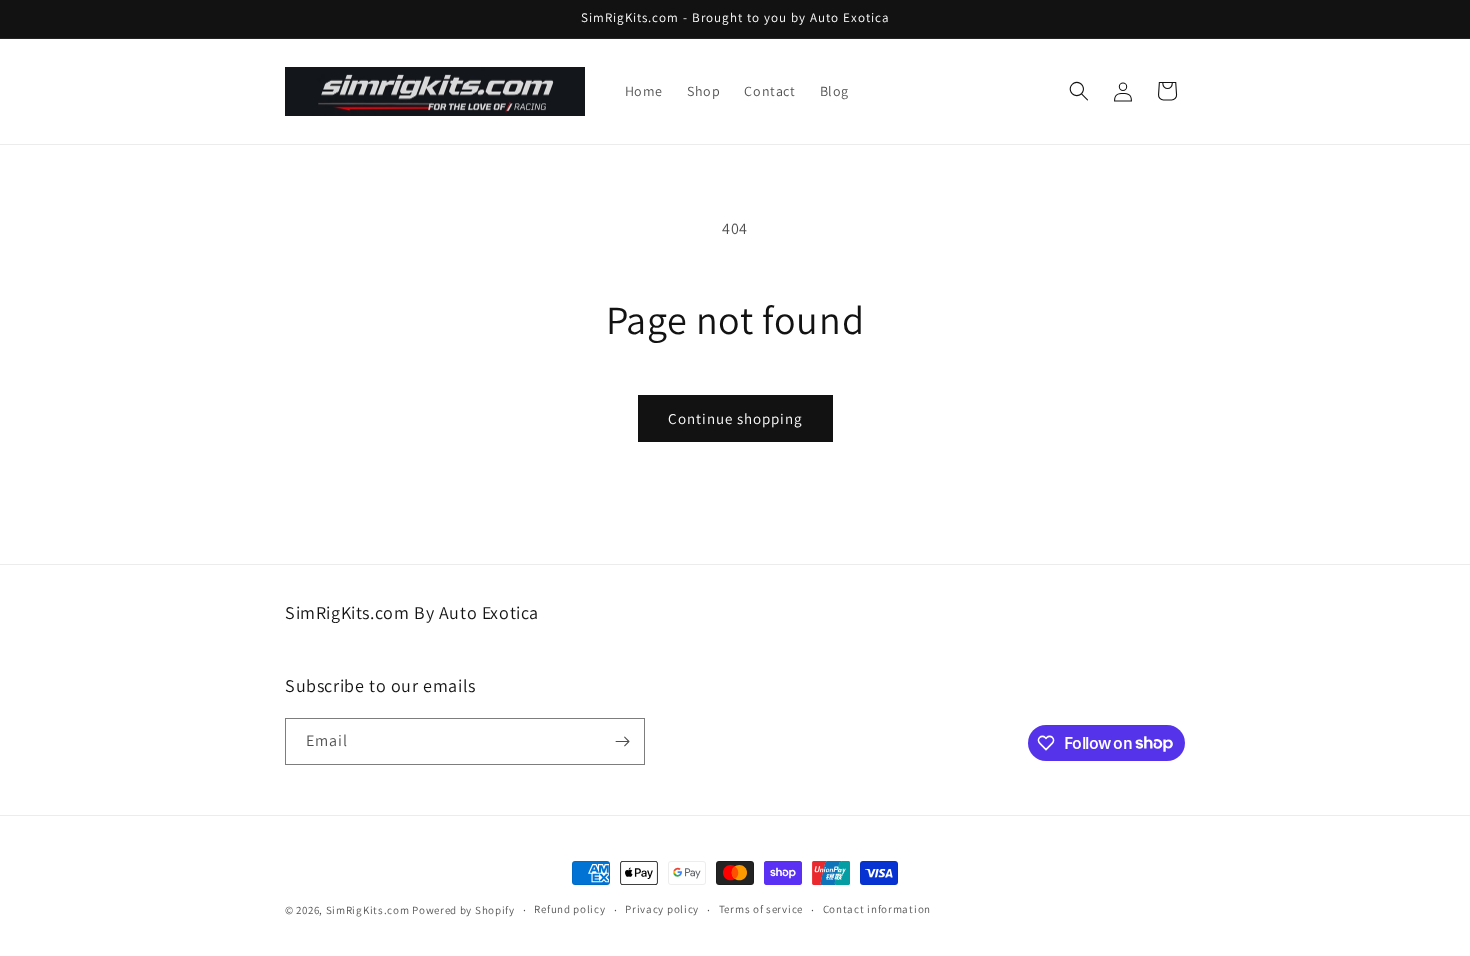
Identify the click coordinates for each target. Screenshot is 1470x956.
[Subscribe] (622, 741)
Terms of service (761, 909)
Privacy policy (662, 909)
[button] (1079, 91)
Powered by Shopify (463, 910)
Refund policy (569, 909)
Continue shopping (735, 418)
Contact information (877, 909)
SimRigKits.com (368, 910)
